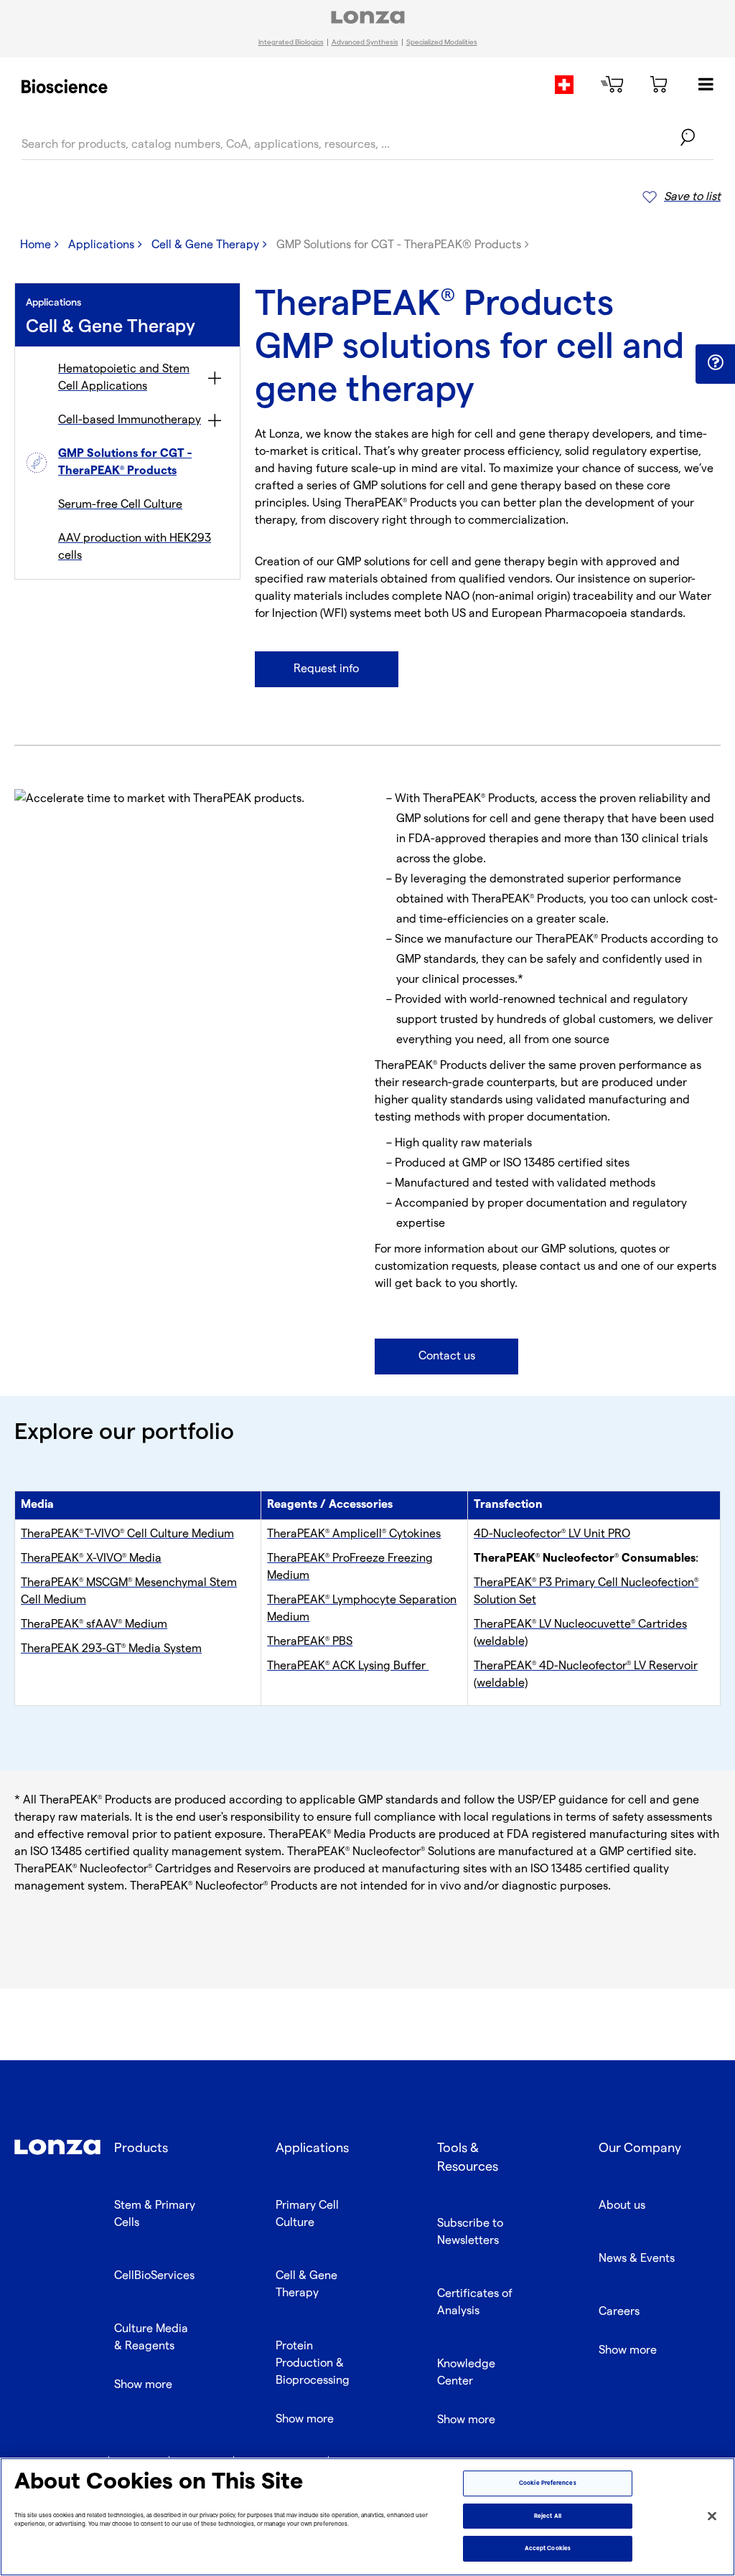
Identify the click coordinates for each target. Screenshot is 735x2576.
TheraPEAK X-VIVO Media (91, 1558)
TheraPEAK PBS (310, 1642)
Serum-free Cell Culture (120, 505)
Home (36, 245)
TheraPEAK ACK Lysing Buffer (348, 1666)
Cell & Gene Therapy (205, 245)
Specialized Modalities (442, 42)
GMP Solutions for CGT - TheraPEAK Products (125, 462)
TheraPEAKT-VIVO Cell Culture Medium (127, 1534)
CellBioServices (154, 2276)
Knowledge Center (466, 2373)
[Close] (712, 2516)
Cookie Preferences (547, 2483)
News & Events (637, 2259)
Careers (619, 2312)
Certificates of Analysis (475, 2302)
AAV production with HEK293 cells (135, 547)
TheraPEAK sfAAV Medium (94, 1624)
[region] (367, 2517)
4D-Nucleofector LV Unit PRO (552, 1534)
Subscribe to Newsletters (470, 2232)
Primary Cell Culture (307, 2214)
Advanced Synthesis (365, 42)
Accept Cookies (548, 2548)
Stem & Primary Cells (155, 2214)
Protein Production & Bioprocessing (313, 2363)
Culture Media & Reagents (151, 2337)
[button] (715, 363)
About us (622, 2205)
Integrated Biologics (291, 42)
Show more (143, 2385)
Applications (101, 245)
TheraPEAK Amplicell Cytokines (354, 1534)
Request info (326, 669)
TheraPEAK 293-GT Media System (111, 1649)
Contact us (447, 1356)
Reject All (548, 2516)
